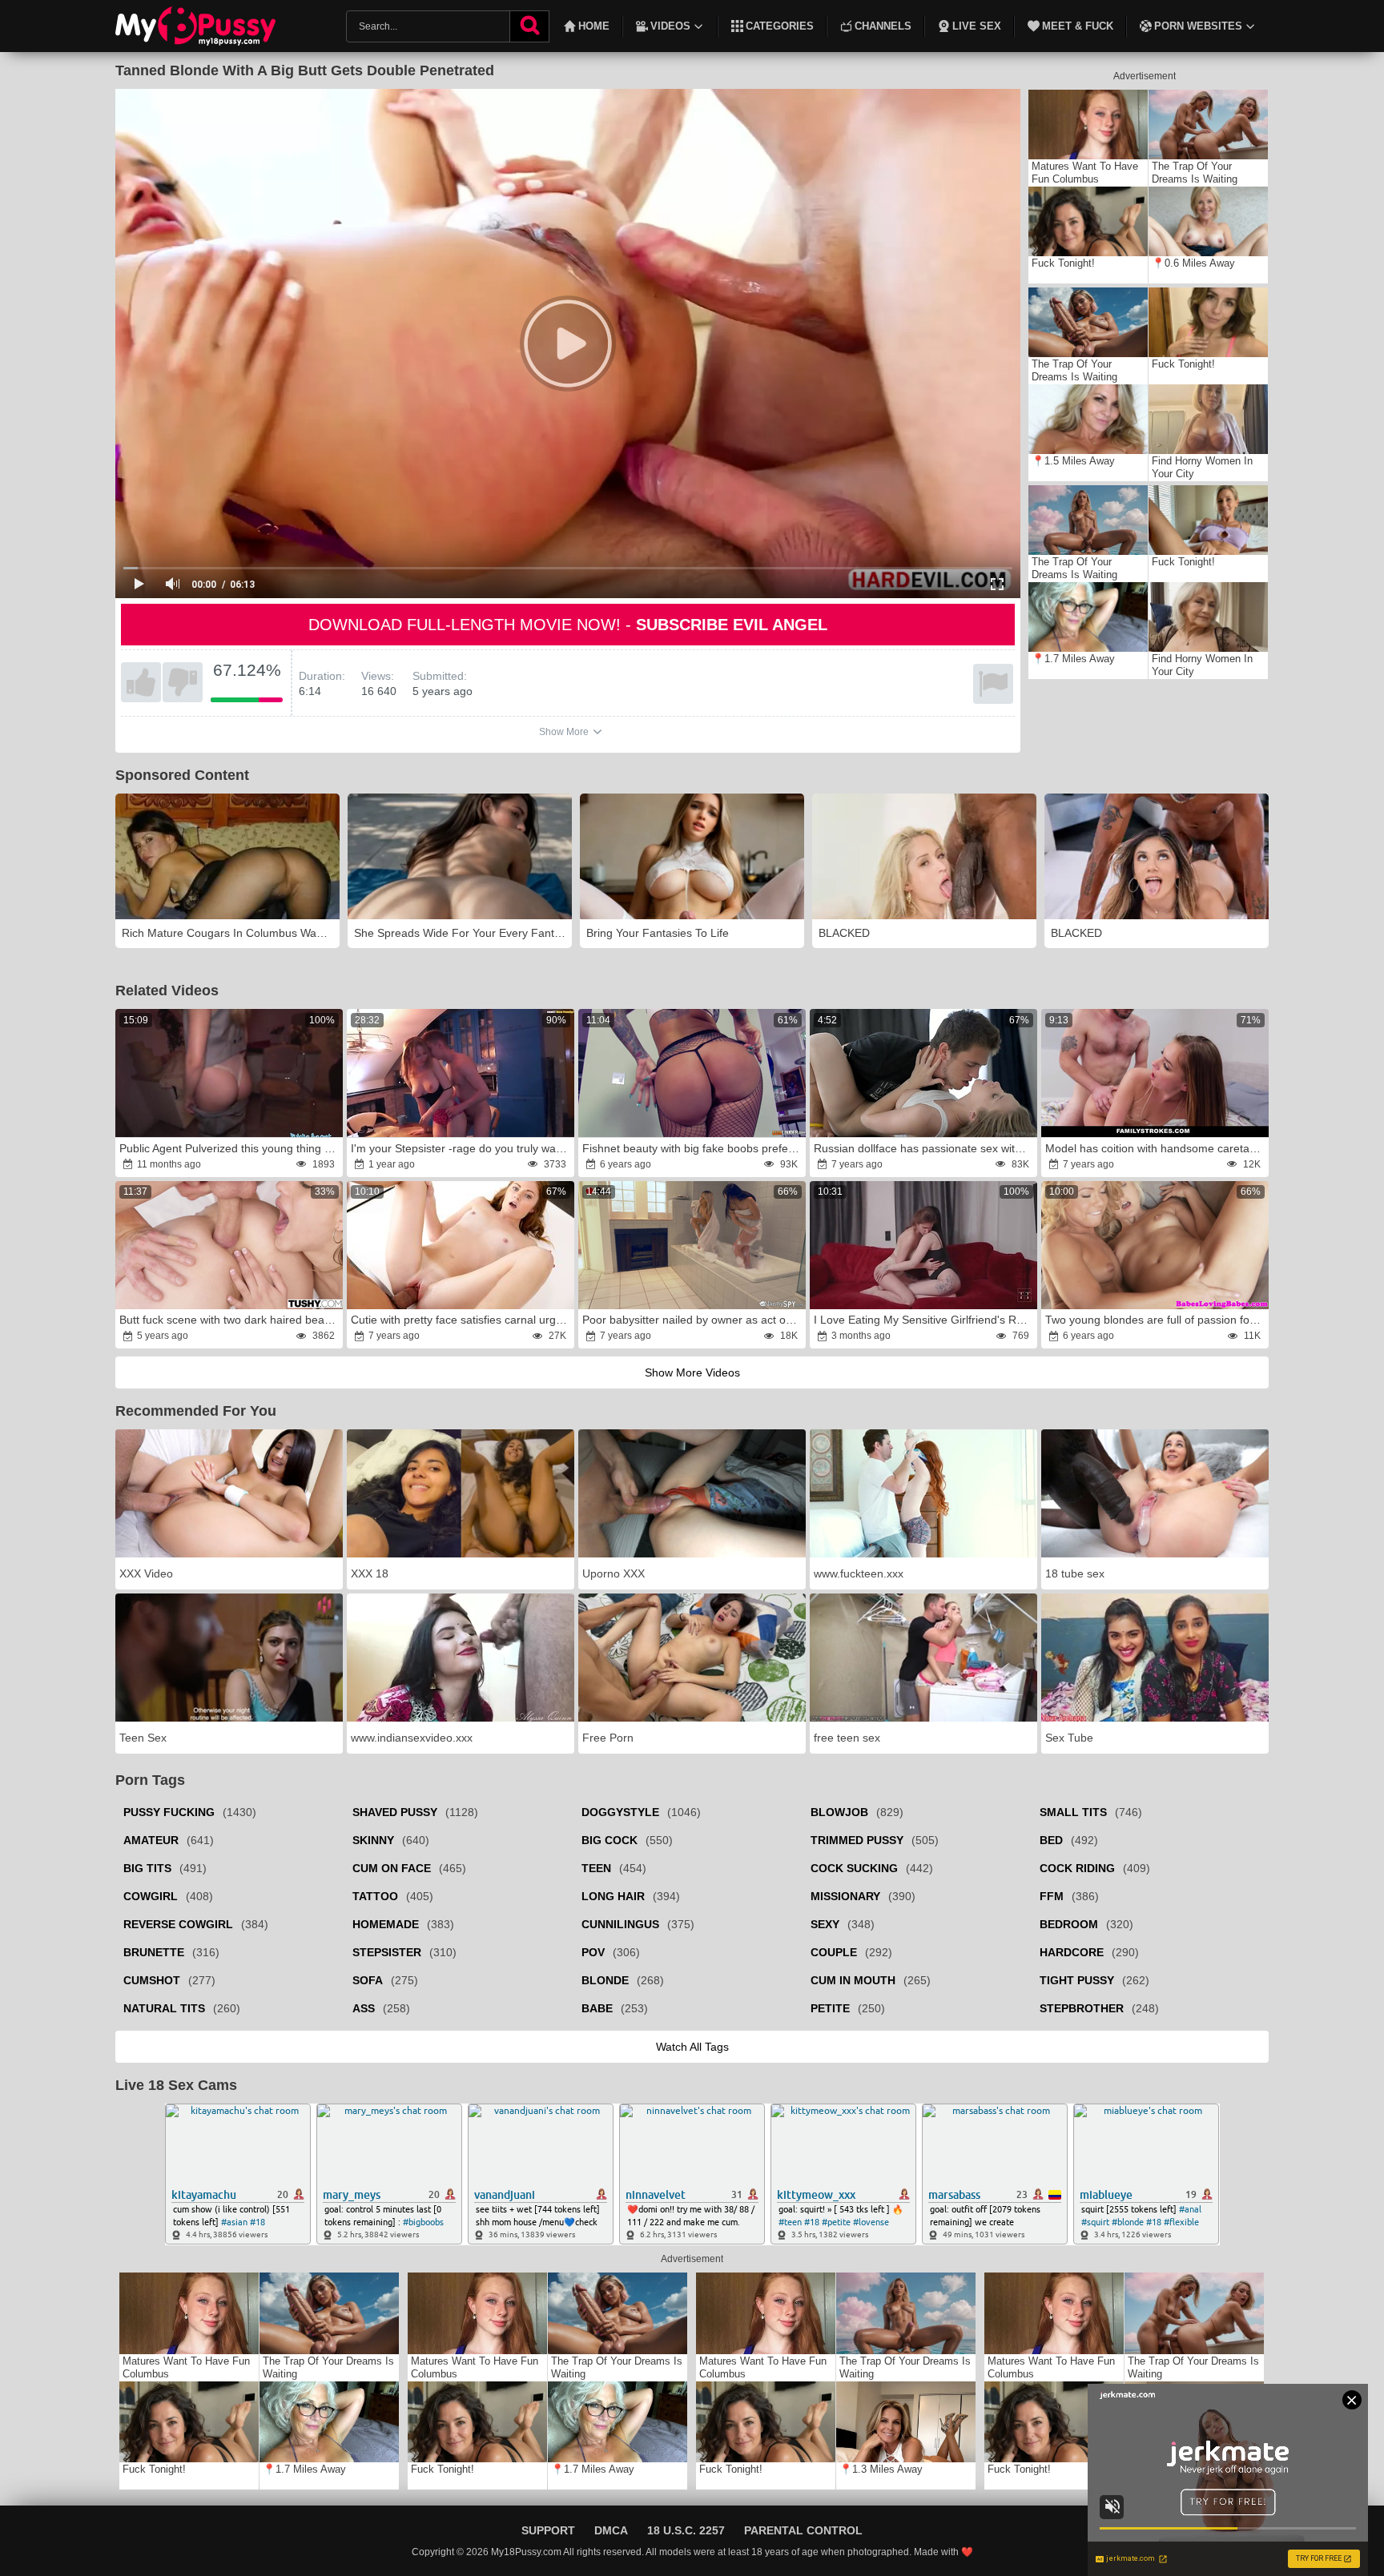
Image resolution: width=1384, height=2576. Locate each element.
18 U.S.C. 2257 (686, 2530)
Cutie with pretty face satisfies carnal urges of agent (461, 1320)
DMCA (611, 2530)
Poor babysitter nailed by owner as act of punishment (693, 1320)
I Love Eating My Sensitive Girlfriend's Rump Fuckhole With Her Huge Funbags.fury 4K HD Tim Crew (924, 1320)
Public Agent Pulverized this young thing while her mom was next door (230, 1148)
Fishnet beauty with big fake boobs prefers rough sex (693, 1148)
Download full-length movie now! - (568, 625)
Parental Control (803, 2530)
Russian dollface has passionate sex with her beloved (924, 1148)
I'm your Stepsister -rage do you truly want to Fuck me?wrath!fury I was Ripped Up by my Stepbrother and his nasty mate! (461, 1148)
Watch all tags (692, 2047)
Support (548, 2530)
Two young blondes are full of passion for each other (1156, 1320)
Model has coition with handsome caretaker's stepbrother (1156, 1148)
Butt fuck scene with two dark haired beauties (230, 1320)
